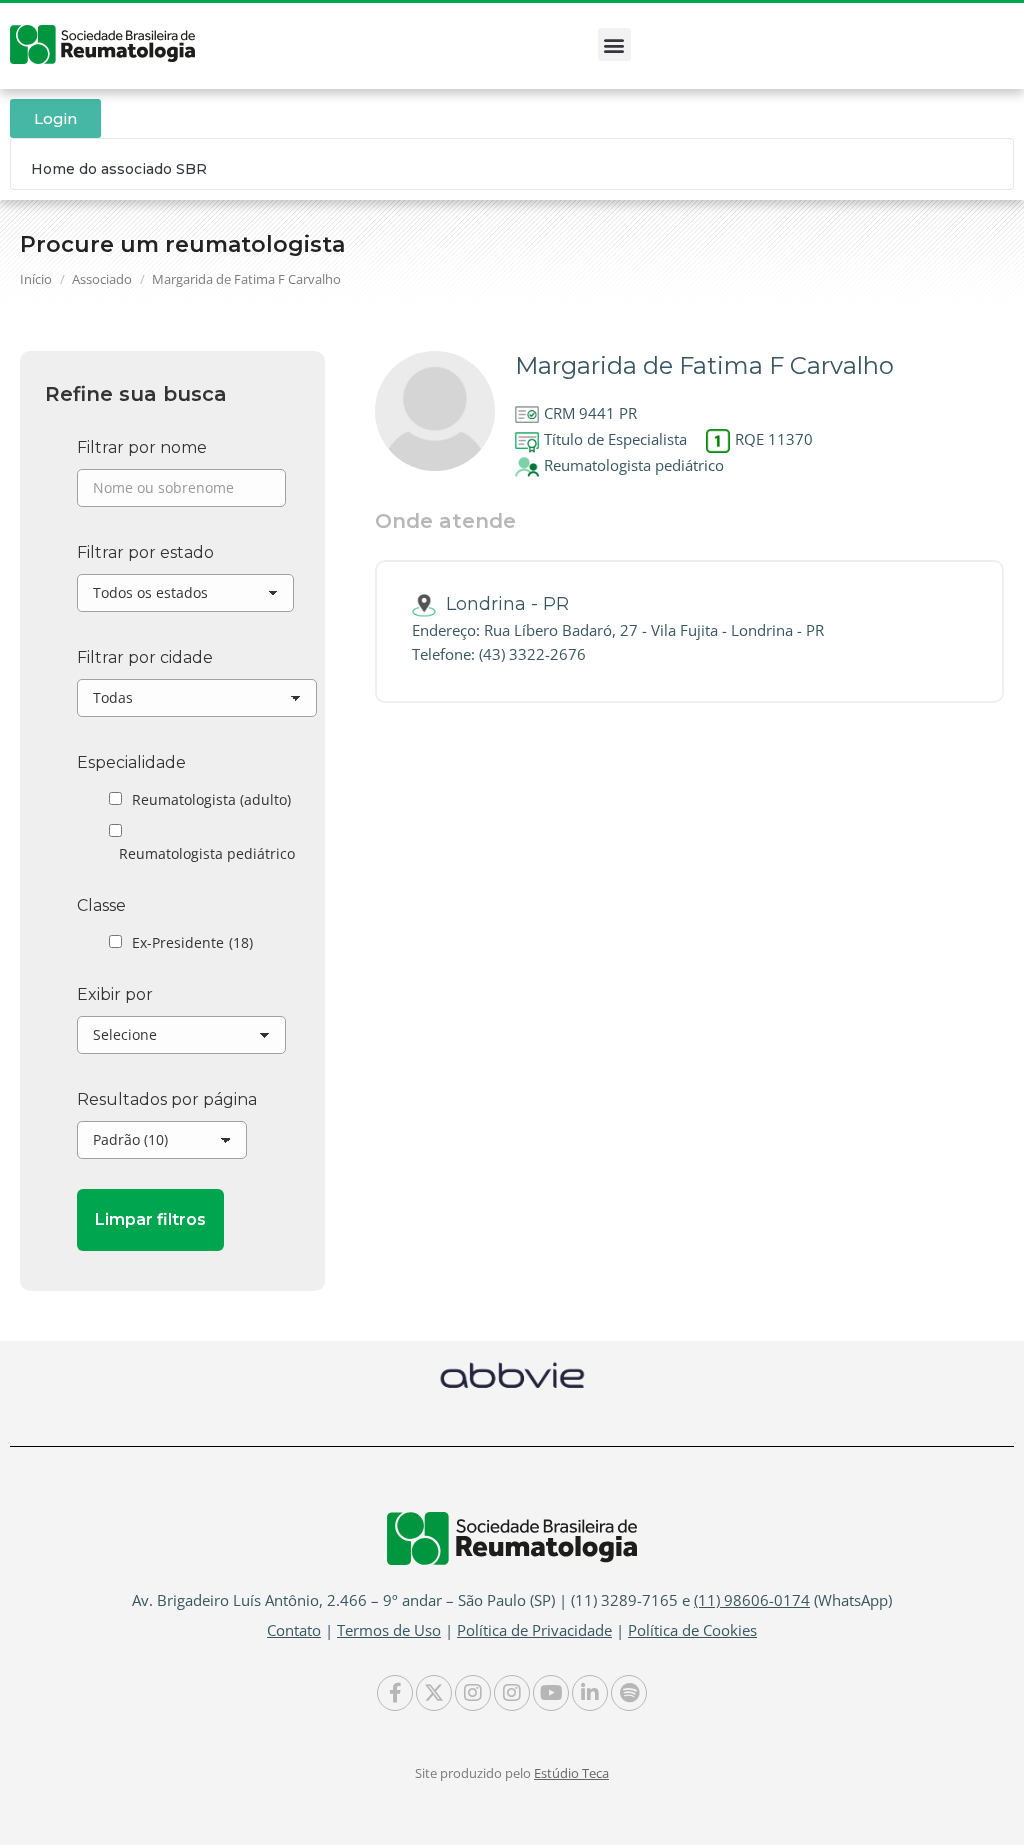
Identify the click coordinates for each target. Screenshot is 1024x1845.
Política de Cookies (692, 1630)
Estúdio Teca (571, 1773)
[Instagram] (473, 1693)
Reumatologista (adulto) (211, 799)
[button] (614, 44)
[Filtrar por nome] (181, 493)
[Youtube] (551, 1693)
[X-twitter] (434, 1693)
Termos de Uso (389, 1630)
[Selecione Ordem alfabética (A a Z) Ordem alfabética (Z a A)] (181, 1040)
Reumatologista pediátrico (207, 853)
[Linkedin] (590, 1693)
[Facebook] (395, 1693)
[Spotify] (629, 1693)
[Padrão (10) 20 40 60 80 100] (162, 1145)
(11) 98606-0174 (752, 1600)
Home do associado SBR (119, 169)
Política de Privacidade (534, 1630)
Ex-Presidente (192, 942)
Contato (294, 1630)
